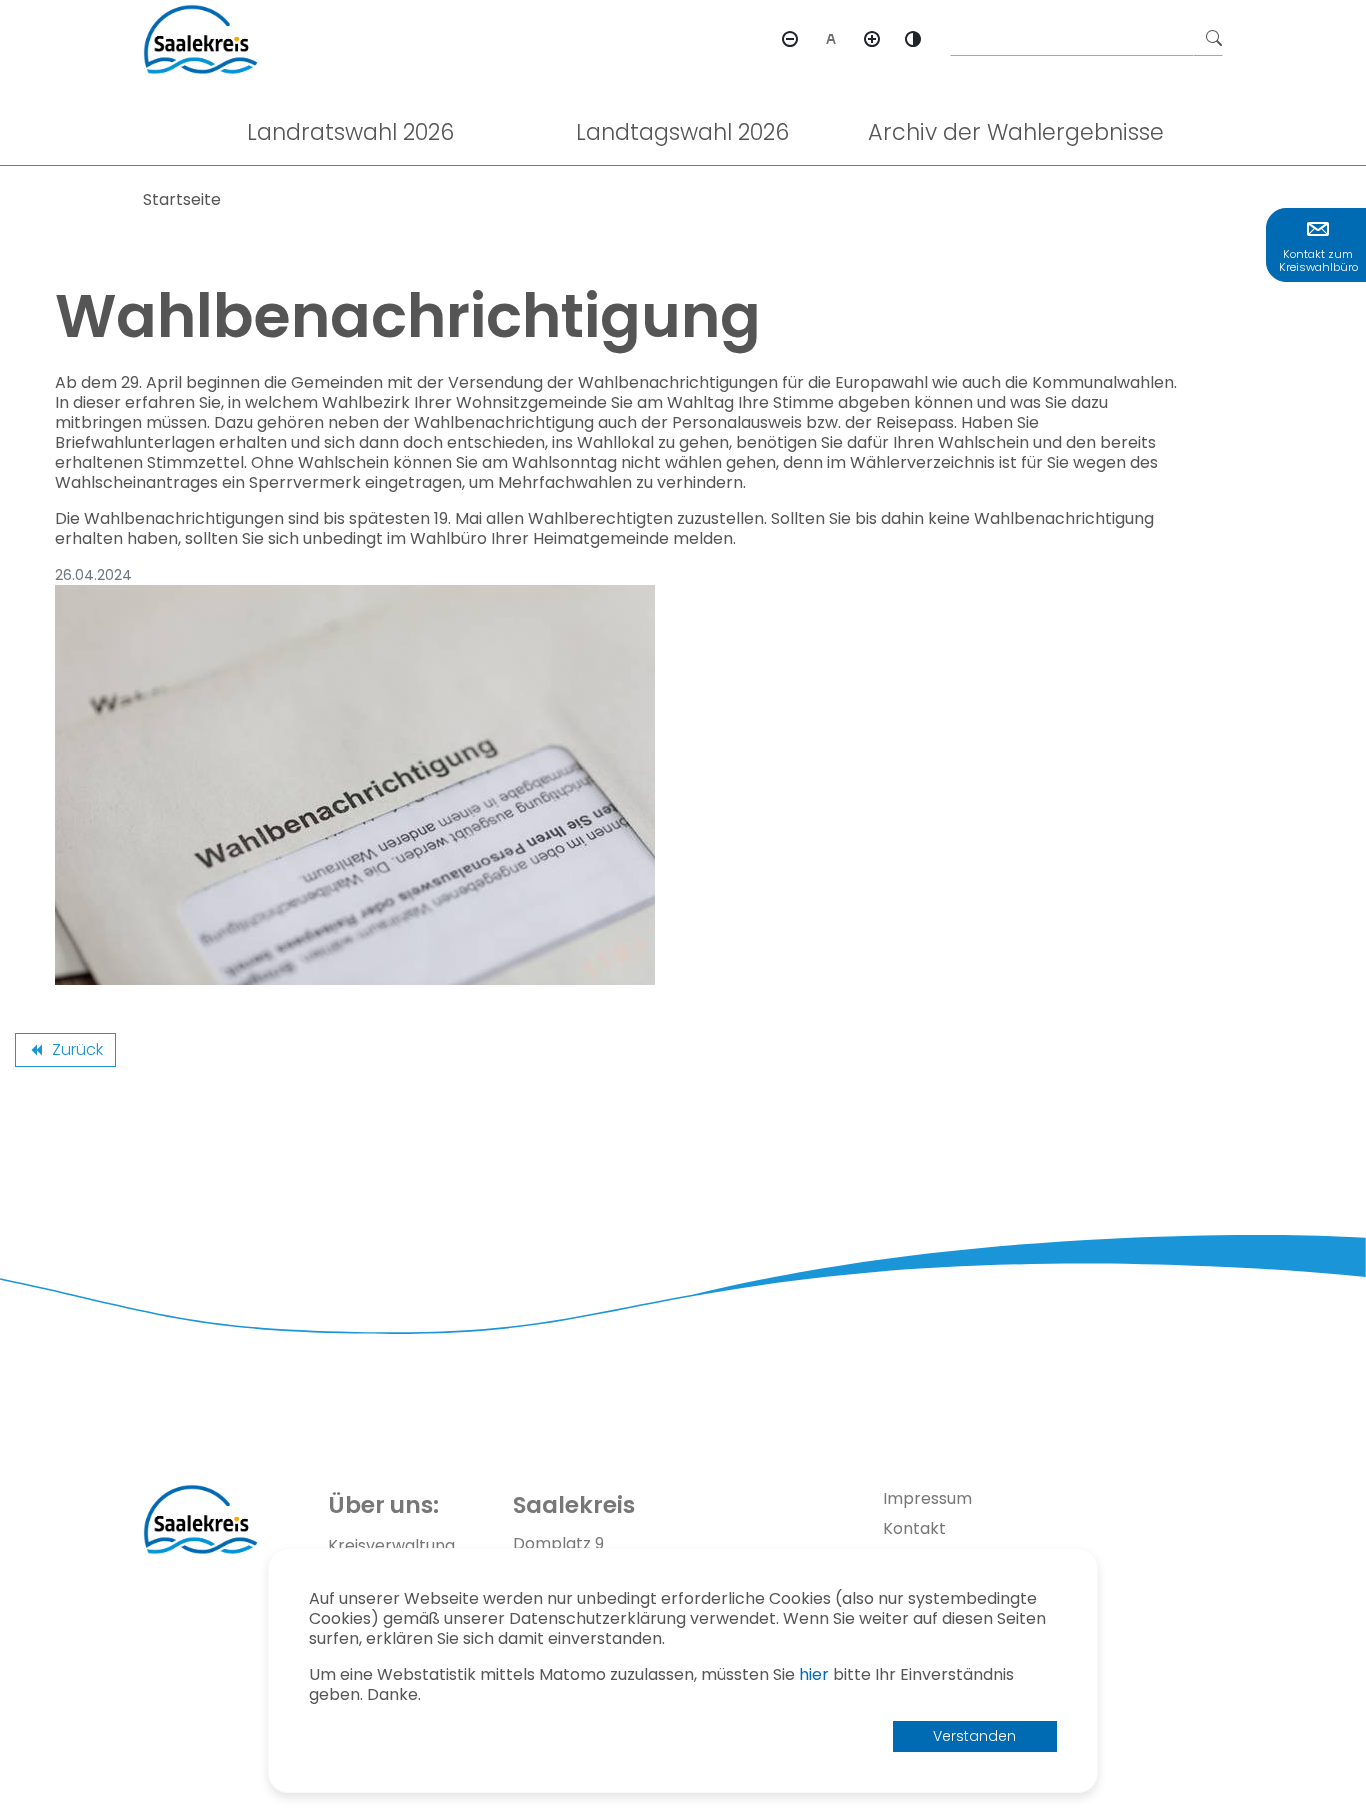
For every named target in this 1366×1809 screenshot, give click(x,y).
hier (814, 1674)
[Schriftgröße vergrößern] (872, 39)
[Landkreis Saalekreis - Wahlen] (200, 38)
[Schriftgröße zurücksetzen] (831, 39)
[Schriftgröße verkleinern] (790, 39)
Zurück (65, 1052)
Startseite (182, 199)
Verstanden (974, 1736)
